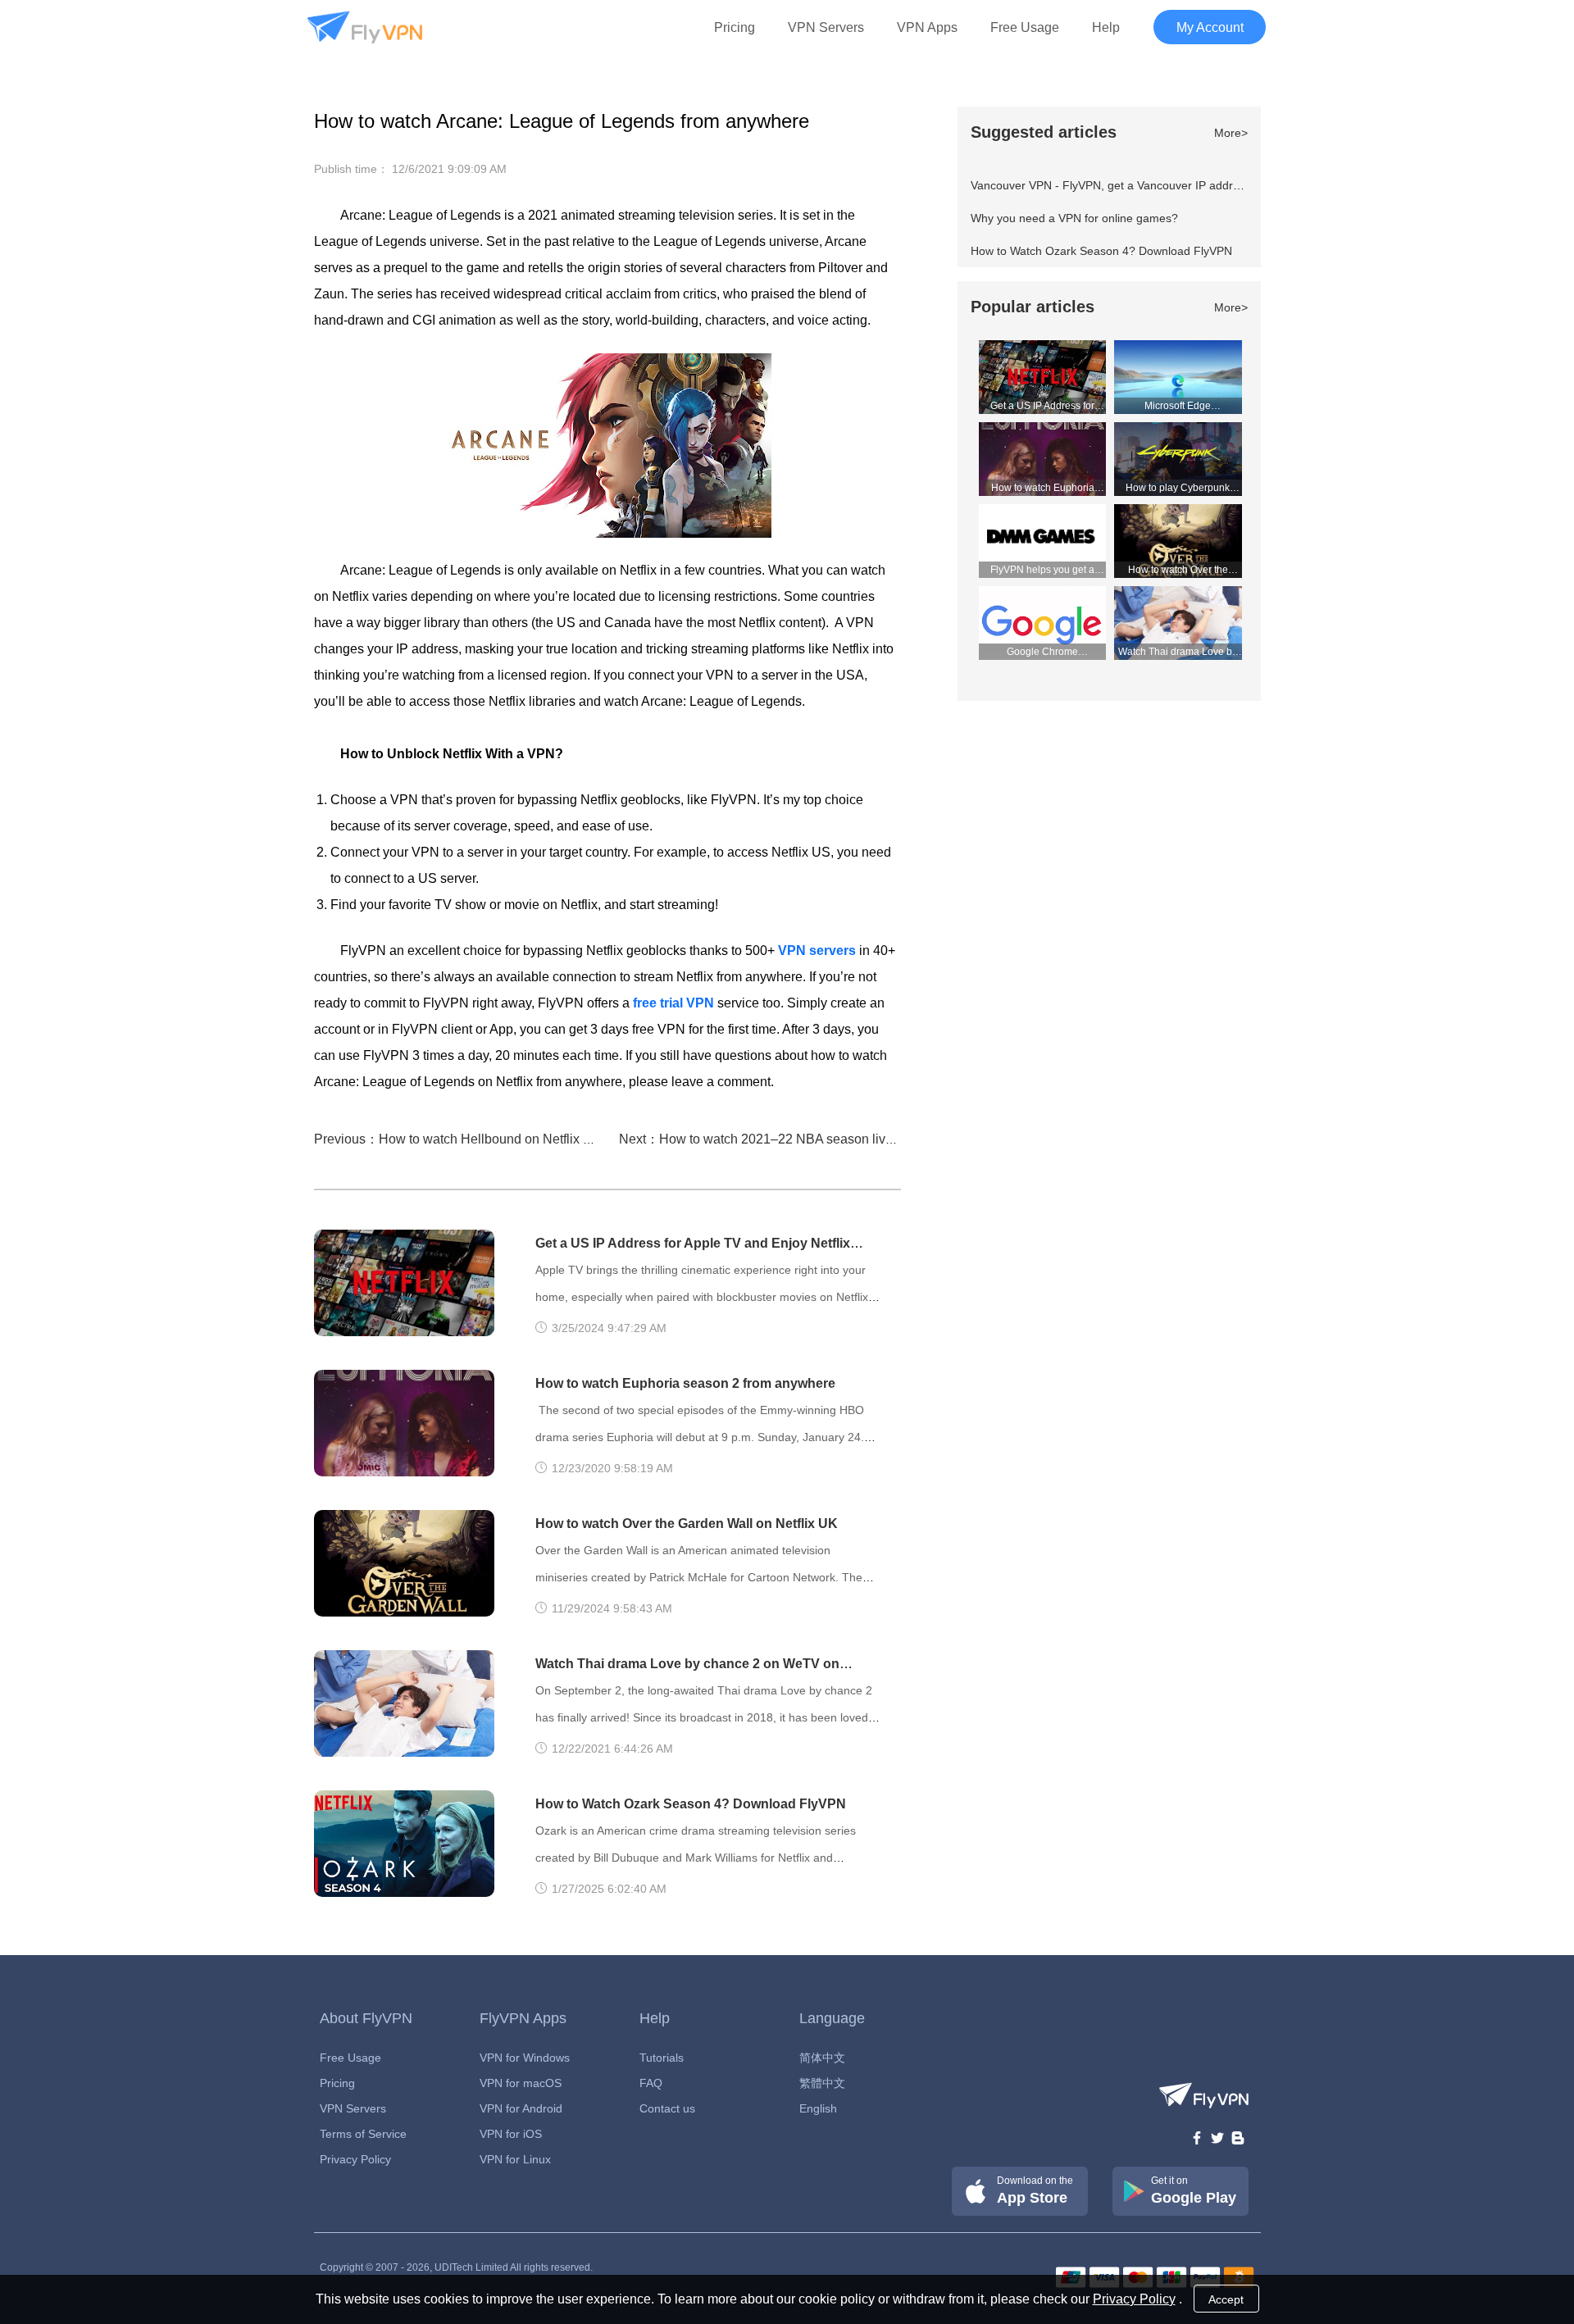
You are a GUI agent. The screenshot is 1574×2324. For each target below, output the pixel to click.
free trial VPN (673, 1003)
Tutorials (662, 2058)
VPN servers (817, 951)
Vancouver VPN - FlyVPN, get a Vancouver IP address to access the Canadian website (1195, 185)
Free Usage (1025, 27)
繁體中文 (822, 2083)
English (818, 2108)
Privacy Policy (355, 2159)
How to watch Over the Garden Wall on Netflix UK (687, 1524)
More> (1231, 133)
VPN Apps (927, 27)
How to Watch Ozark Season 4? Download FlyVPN (691, 1804)
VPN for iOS (511, 2134)
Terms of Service (363, 2134)
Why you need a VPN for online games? (1074, 218)
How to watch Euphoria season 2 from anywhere (685, 1383)
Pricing (735, 27)
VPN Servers (826, 27)
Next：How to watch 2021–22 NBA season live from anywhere (801, 1139)
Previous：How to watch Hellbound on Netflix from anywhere (491, 1139)
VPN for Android (521, 2108)
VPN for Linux (515, 2159)
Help (1106, 27)
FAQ (651, 2083)
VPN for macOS (521, 2083)
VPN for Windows (525, 2058)
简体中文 (822, 2058)
